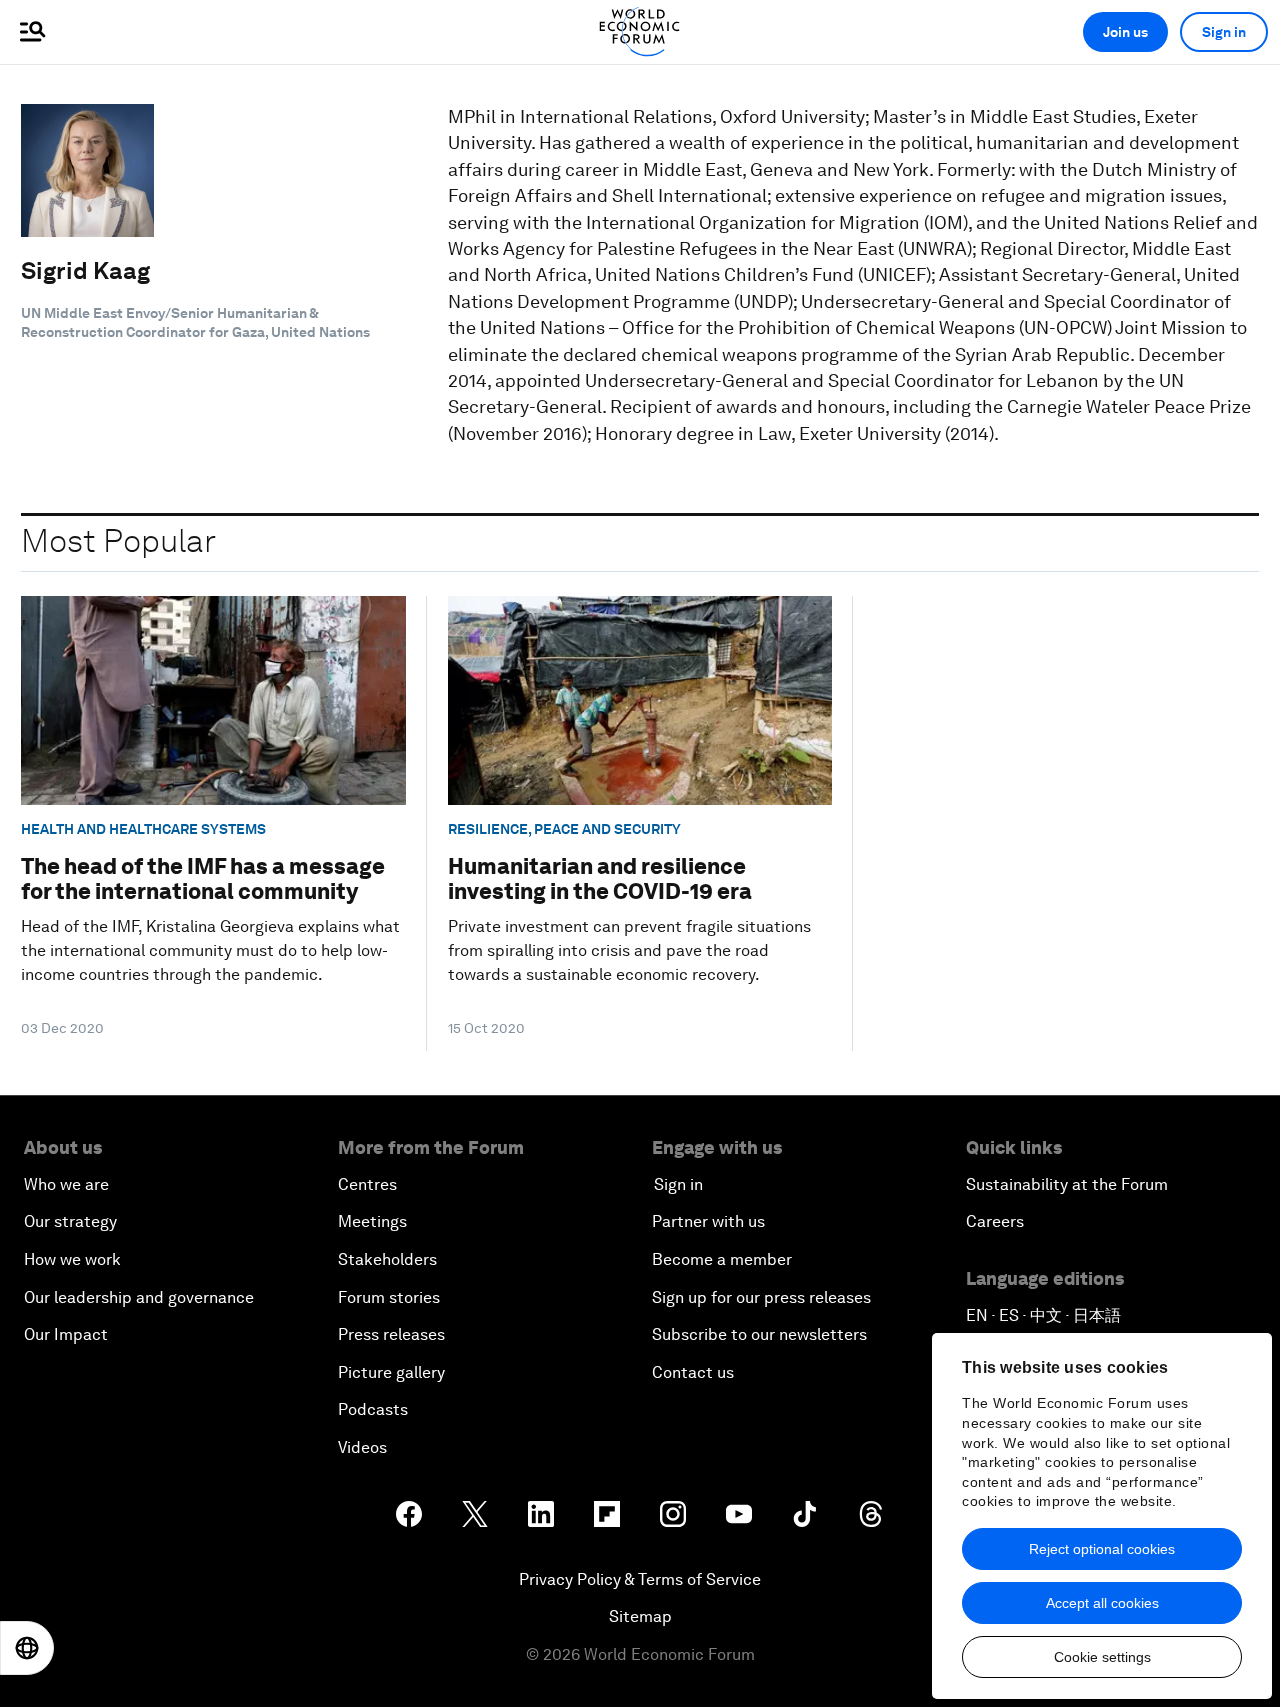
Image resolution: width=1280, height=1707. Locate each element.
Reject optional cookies (1102, 1549)
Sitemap (640, 1616)
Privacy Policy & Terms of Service (640, 1579)
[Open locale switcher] (27, 1648)
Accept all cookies (1102, 1603)
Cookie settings (1102, 1657)
